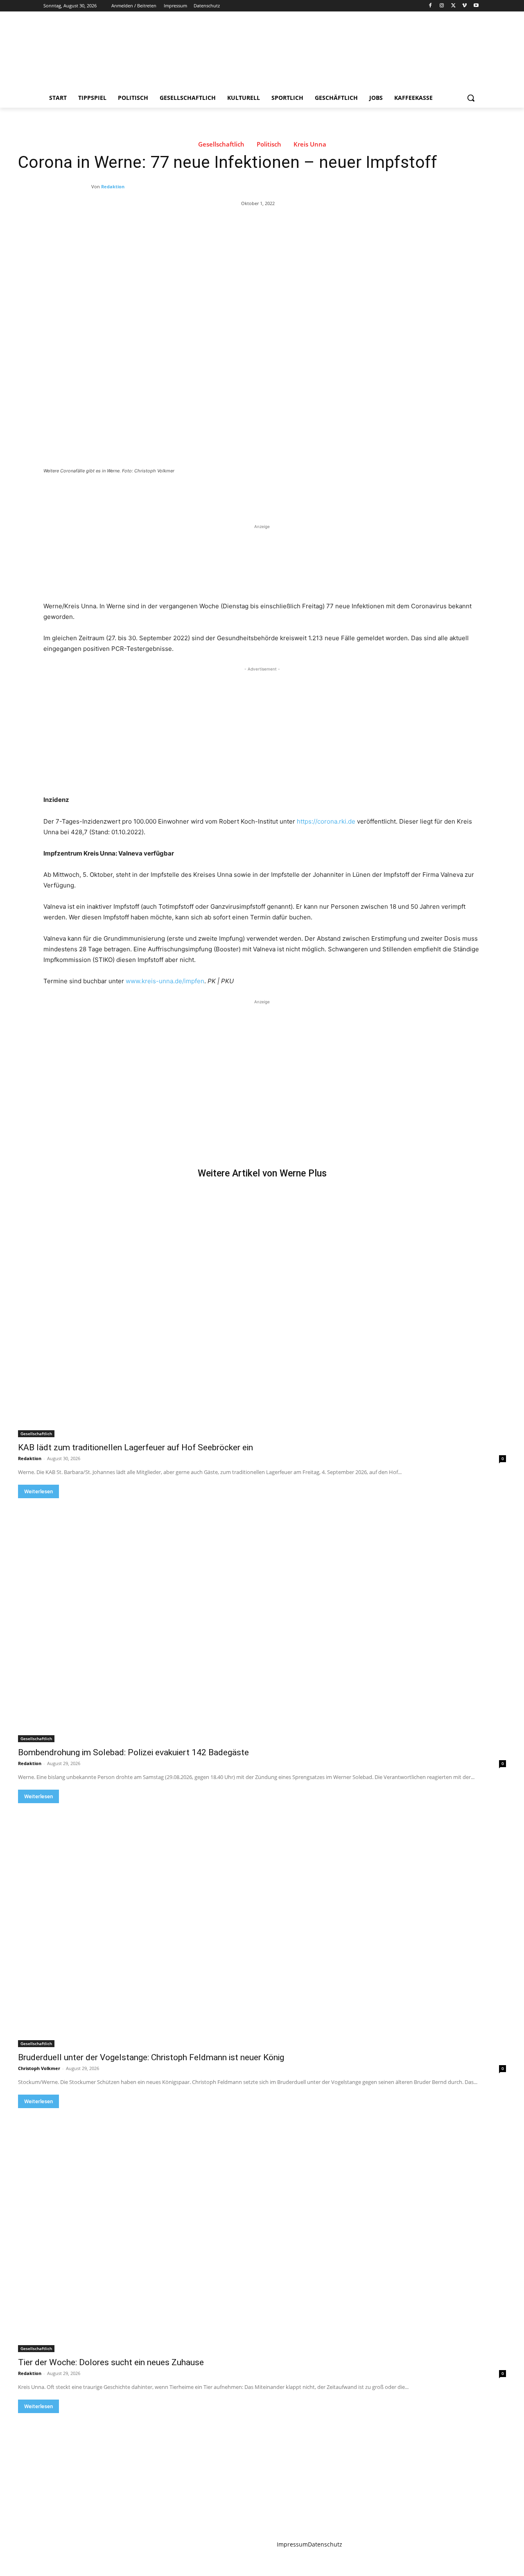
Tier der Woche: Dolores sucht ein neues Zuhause (111, 2362)
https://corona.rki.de (326, 821)
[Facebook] (430, 6)
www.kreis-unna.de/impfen (165, 981)
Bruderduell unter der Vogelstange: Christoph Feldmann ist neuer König (151, 2057)
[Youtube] (476, 6)
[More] (177, 493)
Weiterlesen (38, 1491)
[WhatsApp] (158, 493)
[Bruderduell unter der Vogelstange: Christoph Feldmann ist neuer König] (262, 1925)
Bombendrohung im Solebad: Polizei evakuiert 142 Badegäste (133, 1752)
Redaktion (113, 186)
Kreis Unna (310, 144)
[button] (471, 98)
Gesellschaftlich (221, 144)
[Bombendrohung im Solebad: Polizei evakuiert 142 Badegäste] (262, 1620)
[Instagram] (442, 6)
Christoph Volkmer (39, 2068)
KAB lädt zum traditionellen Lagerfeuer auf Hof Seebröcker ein (136, 1447)
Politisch (269, 144)
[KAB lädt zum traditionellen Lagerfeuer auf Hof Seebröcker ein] (262, 1315)
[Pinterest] (139, 493)
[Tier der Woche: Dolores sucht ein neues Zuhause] (262, 2230)
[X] (453, 6)
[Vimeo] (464, 6)
